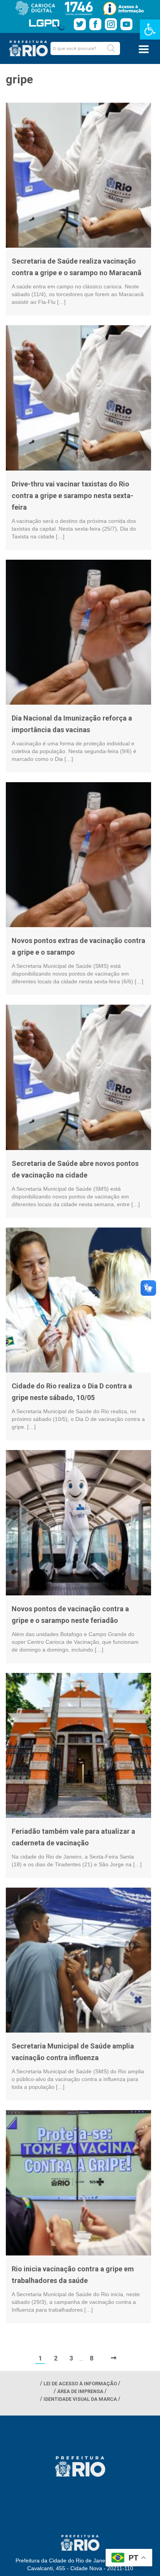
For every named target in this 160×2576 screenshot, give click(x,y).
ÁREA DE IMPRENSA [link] (80, 2391)
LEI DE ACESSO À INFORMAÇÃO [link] (80, 2384)
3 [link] (71, 2358)
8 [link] (91, 2358)
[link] (150, 29)
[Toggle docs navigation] (144, 49)
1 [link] (40, 2358)
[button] (111, 48)
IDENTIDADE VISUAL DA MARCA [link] (80, 2399)
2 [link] (56, 2358)
